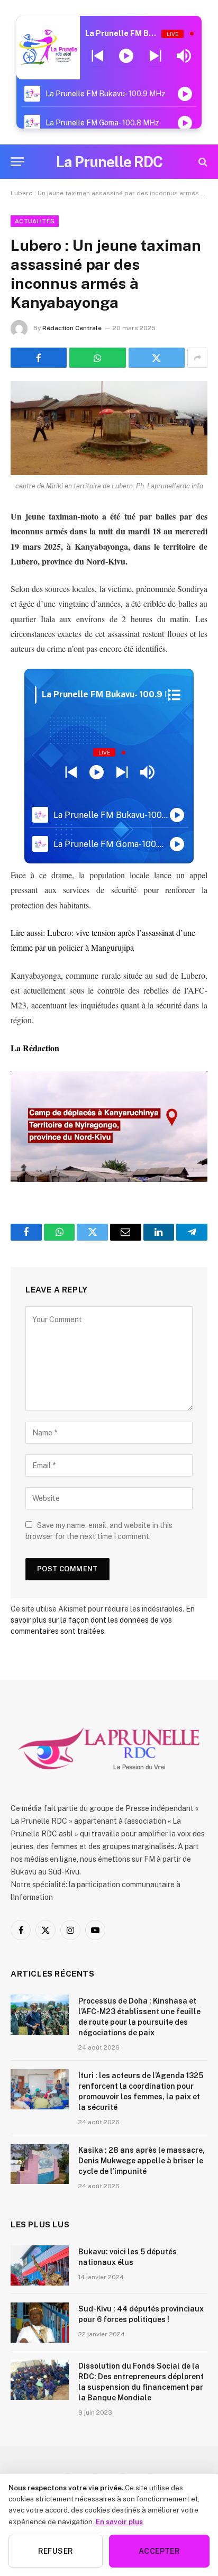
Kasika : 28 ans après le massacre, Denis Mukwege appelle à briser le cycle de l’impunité (142, 2161)
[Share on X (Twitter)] (157, 358)
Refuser (56, 2551)
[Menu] (17, 162)
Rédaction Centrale (72, 328)
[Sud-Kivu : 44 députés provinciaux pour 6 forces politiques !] (40, 2323)
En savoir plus (119, 2522)
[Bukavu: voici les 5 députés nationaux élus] (40, 2265)
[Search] (202, 162)
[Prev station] (155, 56)
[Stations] (174, 695)
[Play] (126, 56)
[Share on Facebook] (39, 358)
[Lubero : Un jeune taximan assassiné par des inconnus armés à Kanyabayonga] (109, 428)
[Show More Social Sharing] (197, 358)
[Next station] (98, 56)
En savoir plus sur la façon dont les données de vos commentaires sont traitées (103, 1620)
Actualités (35, 221)
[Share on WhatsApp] (97, 358)
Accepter (159, 2551)
